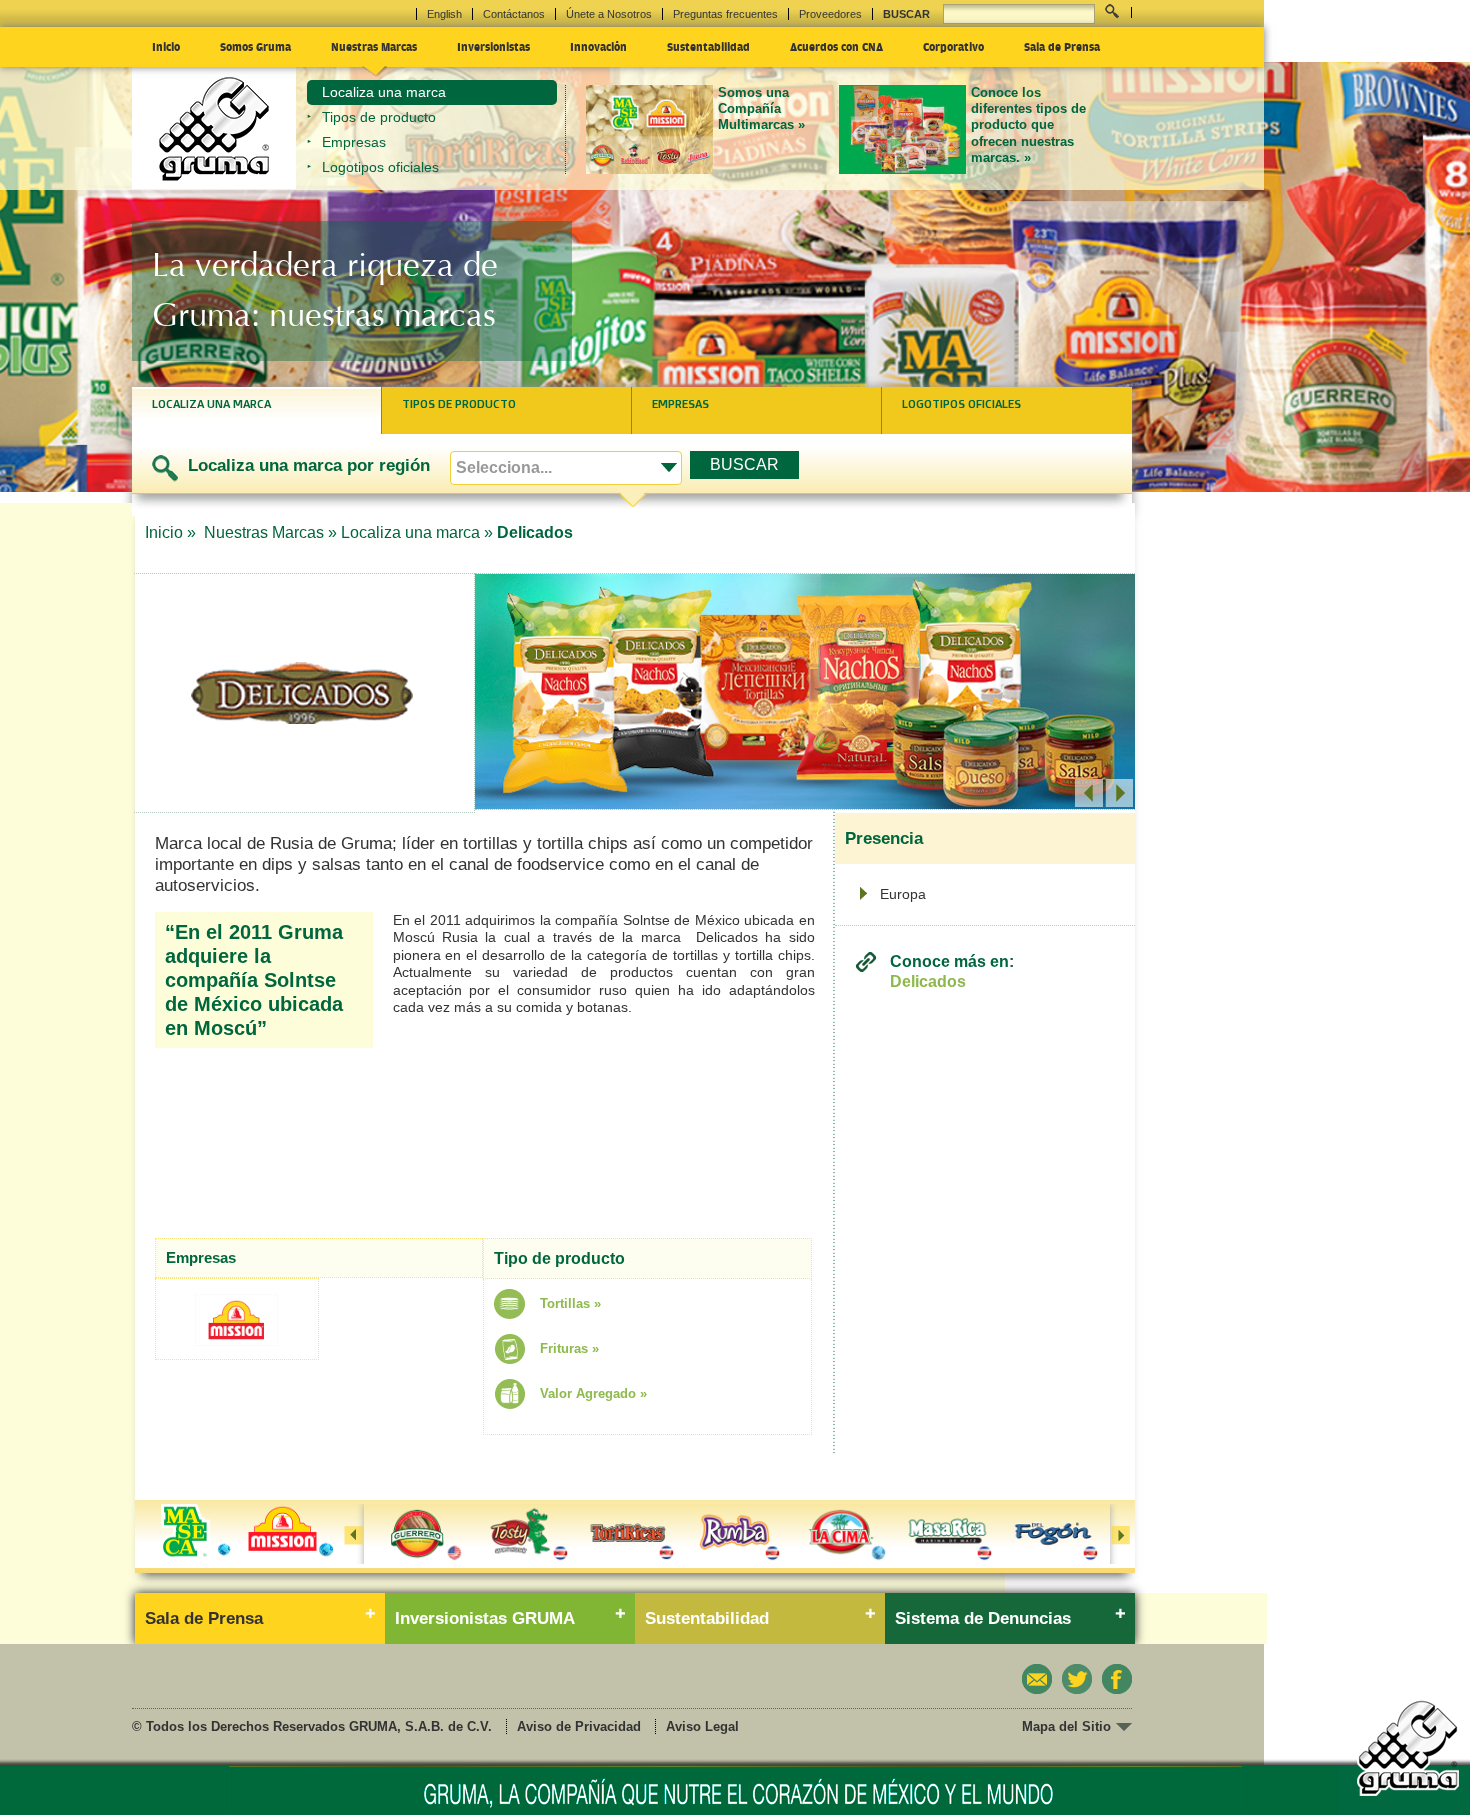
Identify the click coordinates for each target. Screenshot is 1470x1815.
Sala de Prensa (1062, 46)
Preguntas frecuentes (725, 14)
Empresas (354, 142)
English (444, 14)
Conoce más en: (952, 971)
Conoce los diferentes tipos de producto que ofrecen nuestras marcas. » (1028, 125)
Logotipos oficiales (380, 167)
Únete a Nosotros (609, 14)
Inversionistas (493, 46)
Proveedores (830, 14)
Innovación (598, 46)
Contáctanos (514, 14)
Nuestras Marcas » (270, 532)
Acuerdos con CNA (836, 46)
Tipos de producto (379, 117)
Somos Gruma (255, 46)
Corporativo (953, 46)
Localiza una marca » (417, 532)
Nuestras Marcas (374, 46)
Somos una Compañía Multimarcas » (761, 109)
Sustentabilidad (708, 46)
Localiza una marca (384, 92)
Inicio (166, 46)
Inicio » (172, 532)
